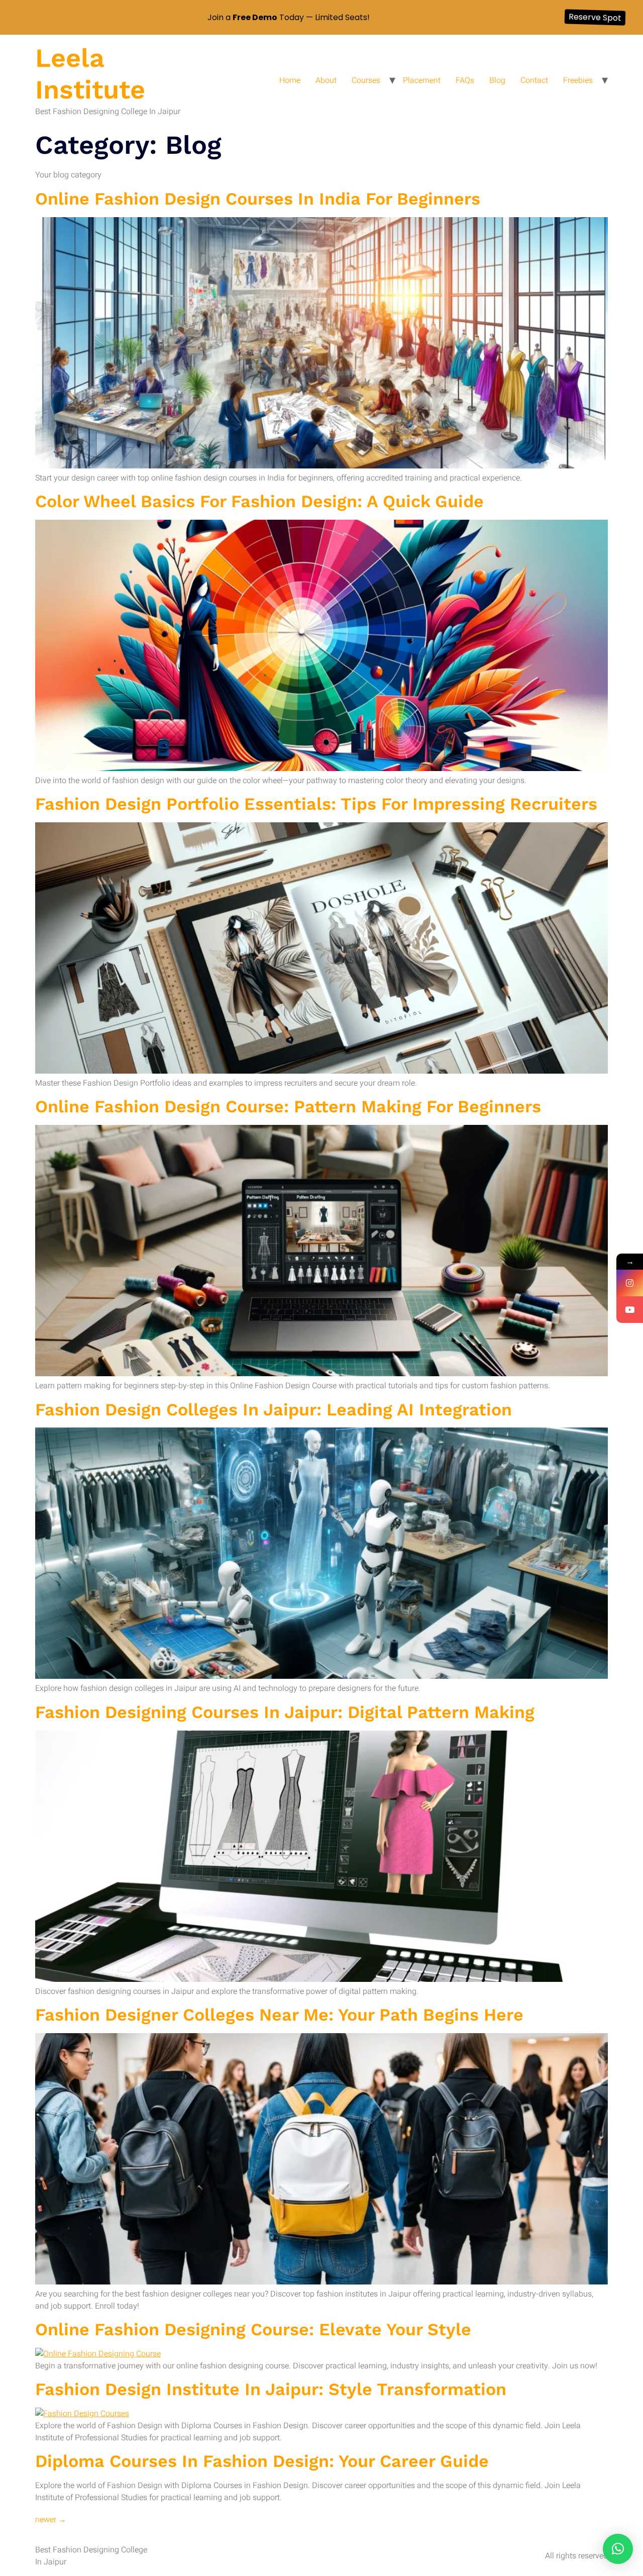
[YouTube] (630, 1310)
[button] (618, 2549)
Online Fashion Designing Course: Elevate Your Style (253, 2329)
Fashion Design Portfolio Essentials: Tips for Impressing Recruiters (316, 804)
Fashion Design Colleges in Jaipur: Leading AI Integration (274, 1409)
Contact (534, 80)
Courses (366, 80)
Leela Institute (90, 74)
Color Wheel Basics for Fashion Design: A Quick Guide (259, 501)
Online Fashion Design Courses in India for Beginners (258, 199)
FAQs (465, 80)
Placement (422, 80)
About (326, 80)
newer (51, 2520)
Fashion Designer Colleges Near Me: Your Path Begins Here (279, 2015)
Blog (497, 80)
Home (290, 80)
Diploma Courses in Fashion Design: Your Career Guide (262, 2461)
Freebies (578, 80)
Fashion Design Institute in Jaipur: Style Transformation (271, 2389)
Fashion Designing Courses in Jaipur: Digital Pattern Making (285, 1712)
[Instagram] (630, 1283)
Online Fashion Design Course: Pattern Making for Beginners (288, 1106)
